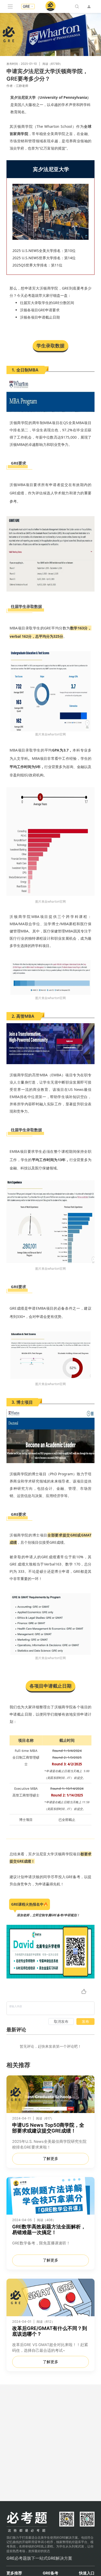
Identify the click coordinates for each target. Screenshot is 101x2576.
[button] (28, 6)
